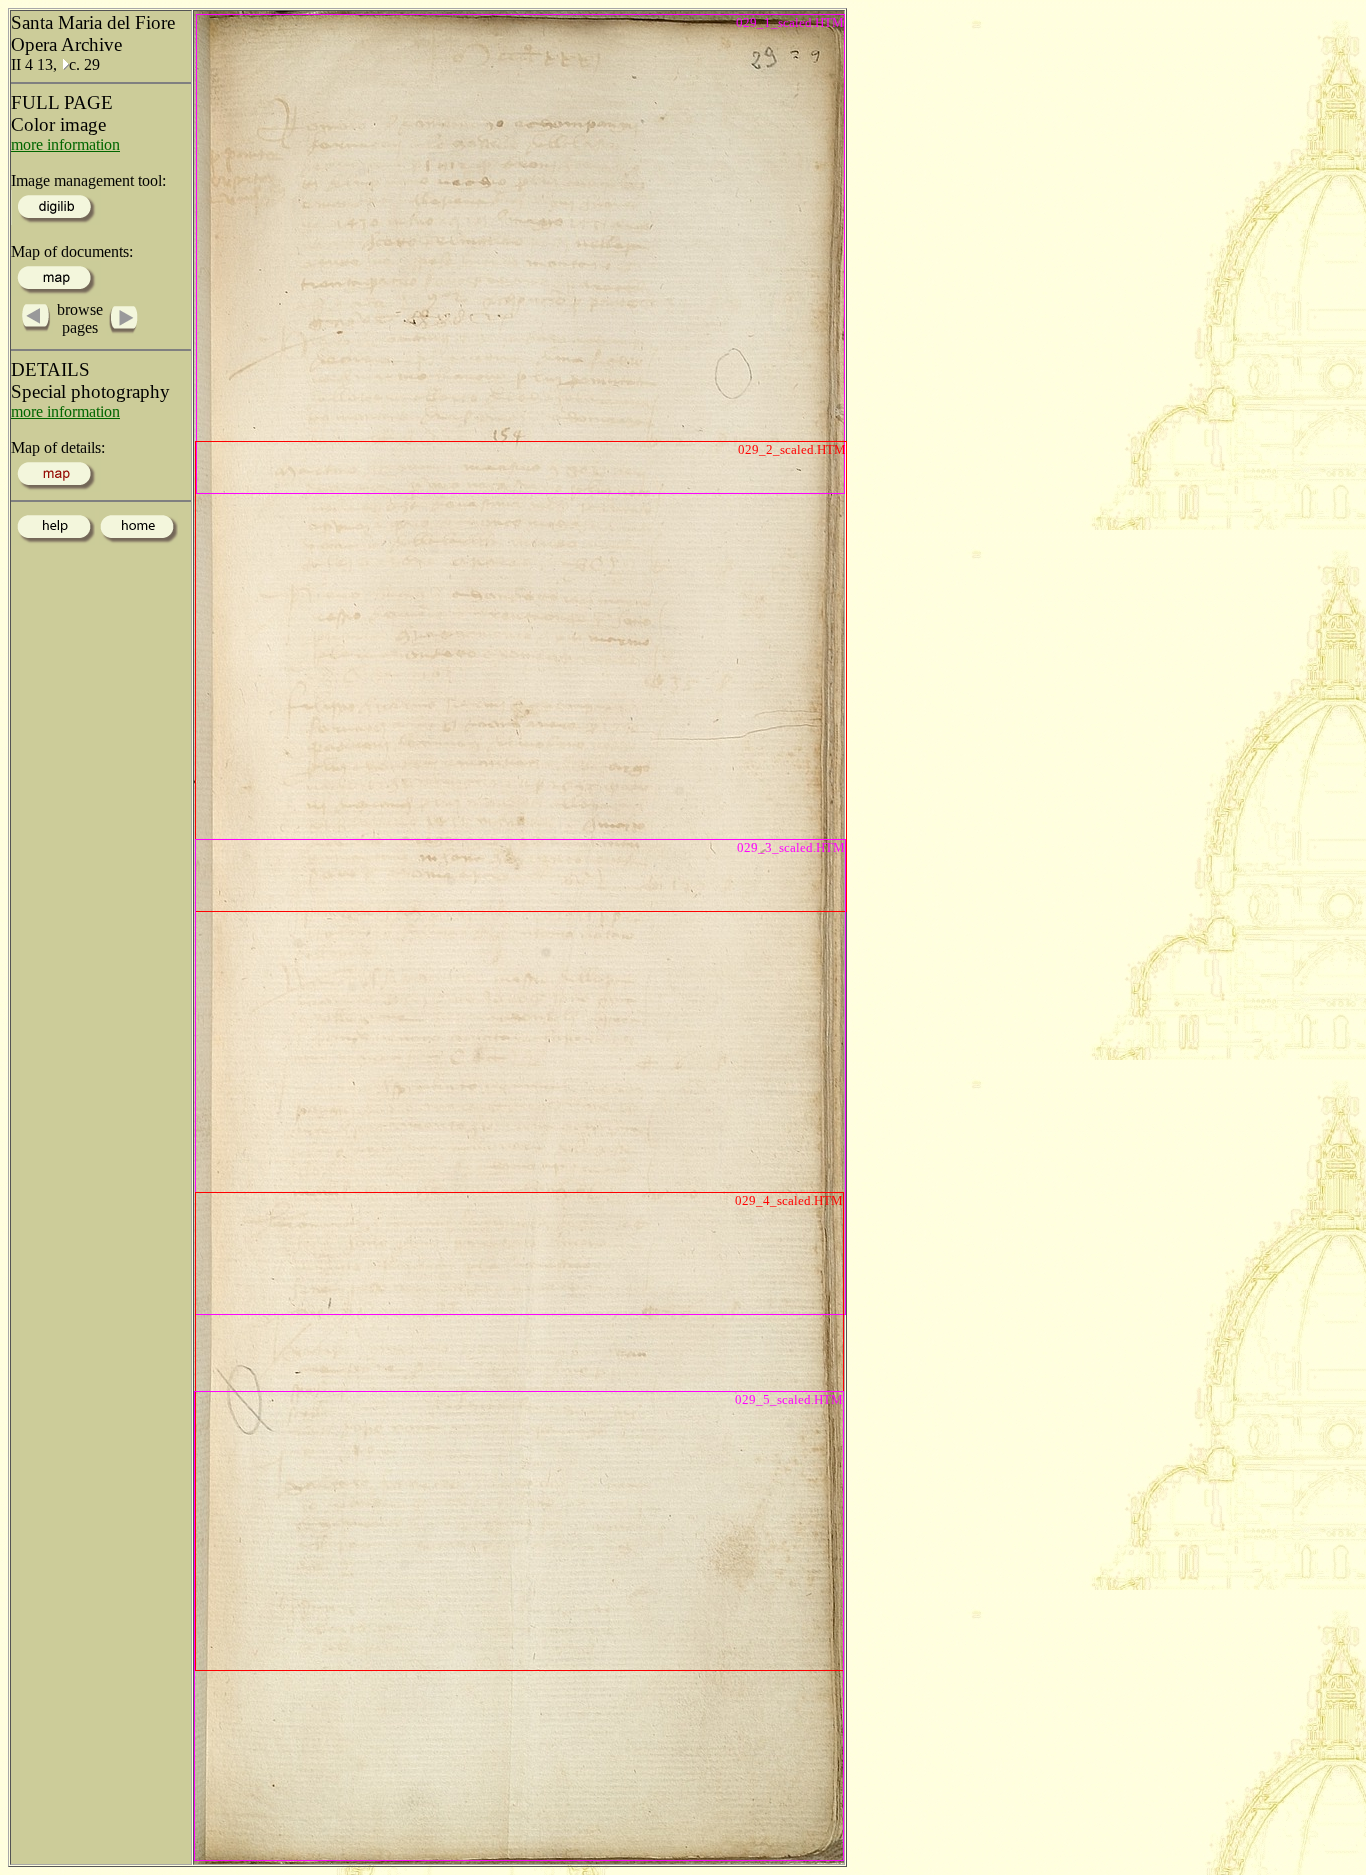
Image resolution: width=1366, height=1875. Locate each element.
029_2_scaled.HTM (792, 449)
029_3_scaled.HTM (791, 847)
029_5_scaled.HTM (789, 1399)
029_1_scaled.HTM (790, 22)
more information (65, 144)
